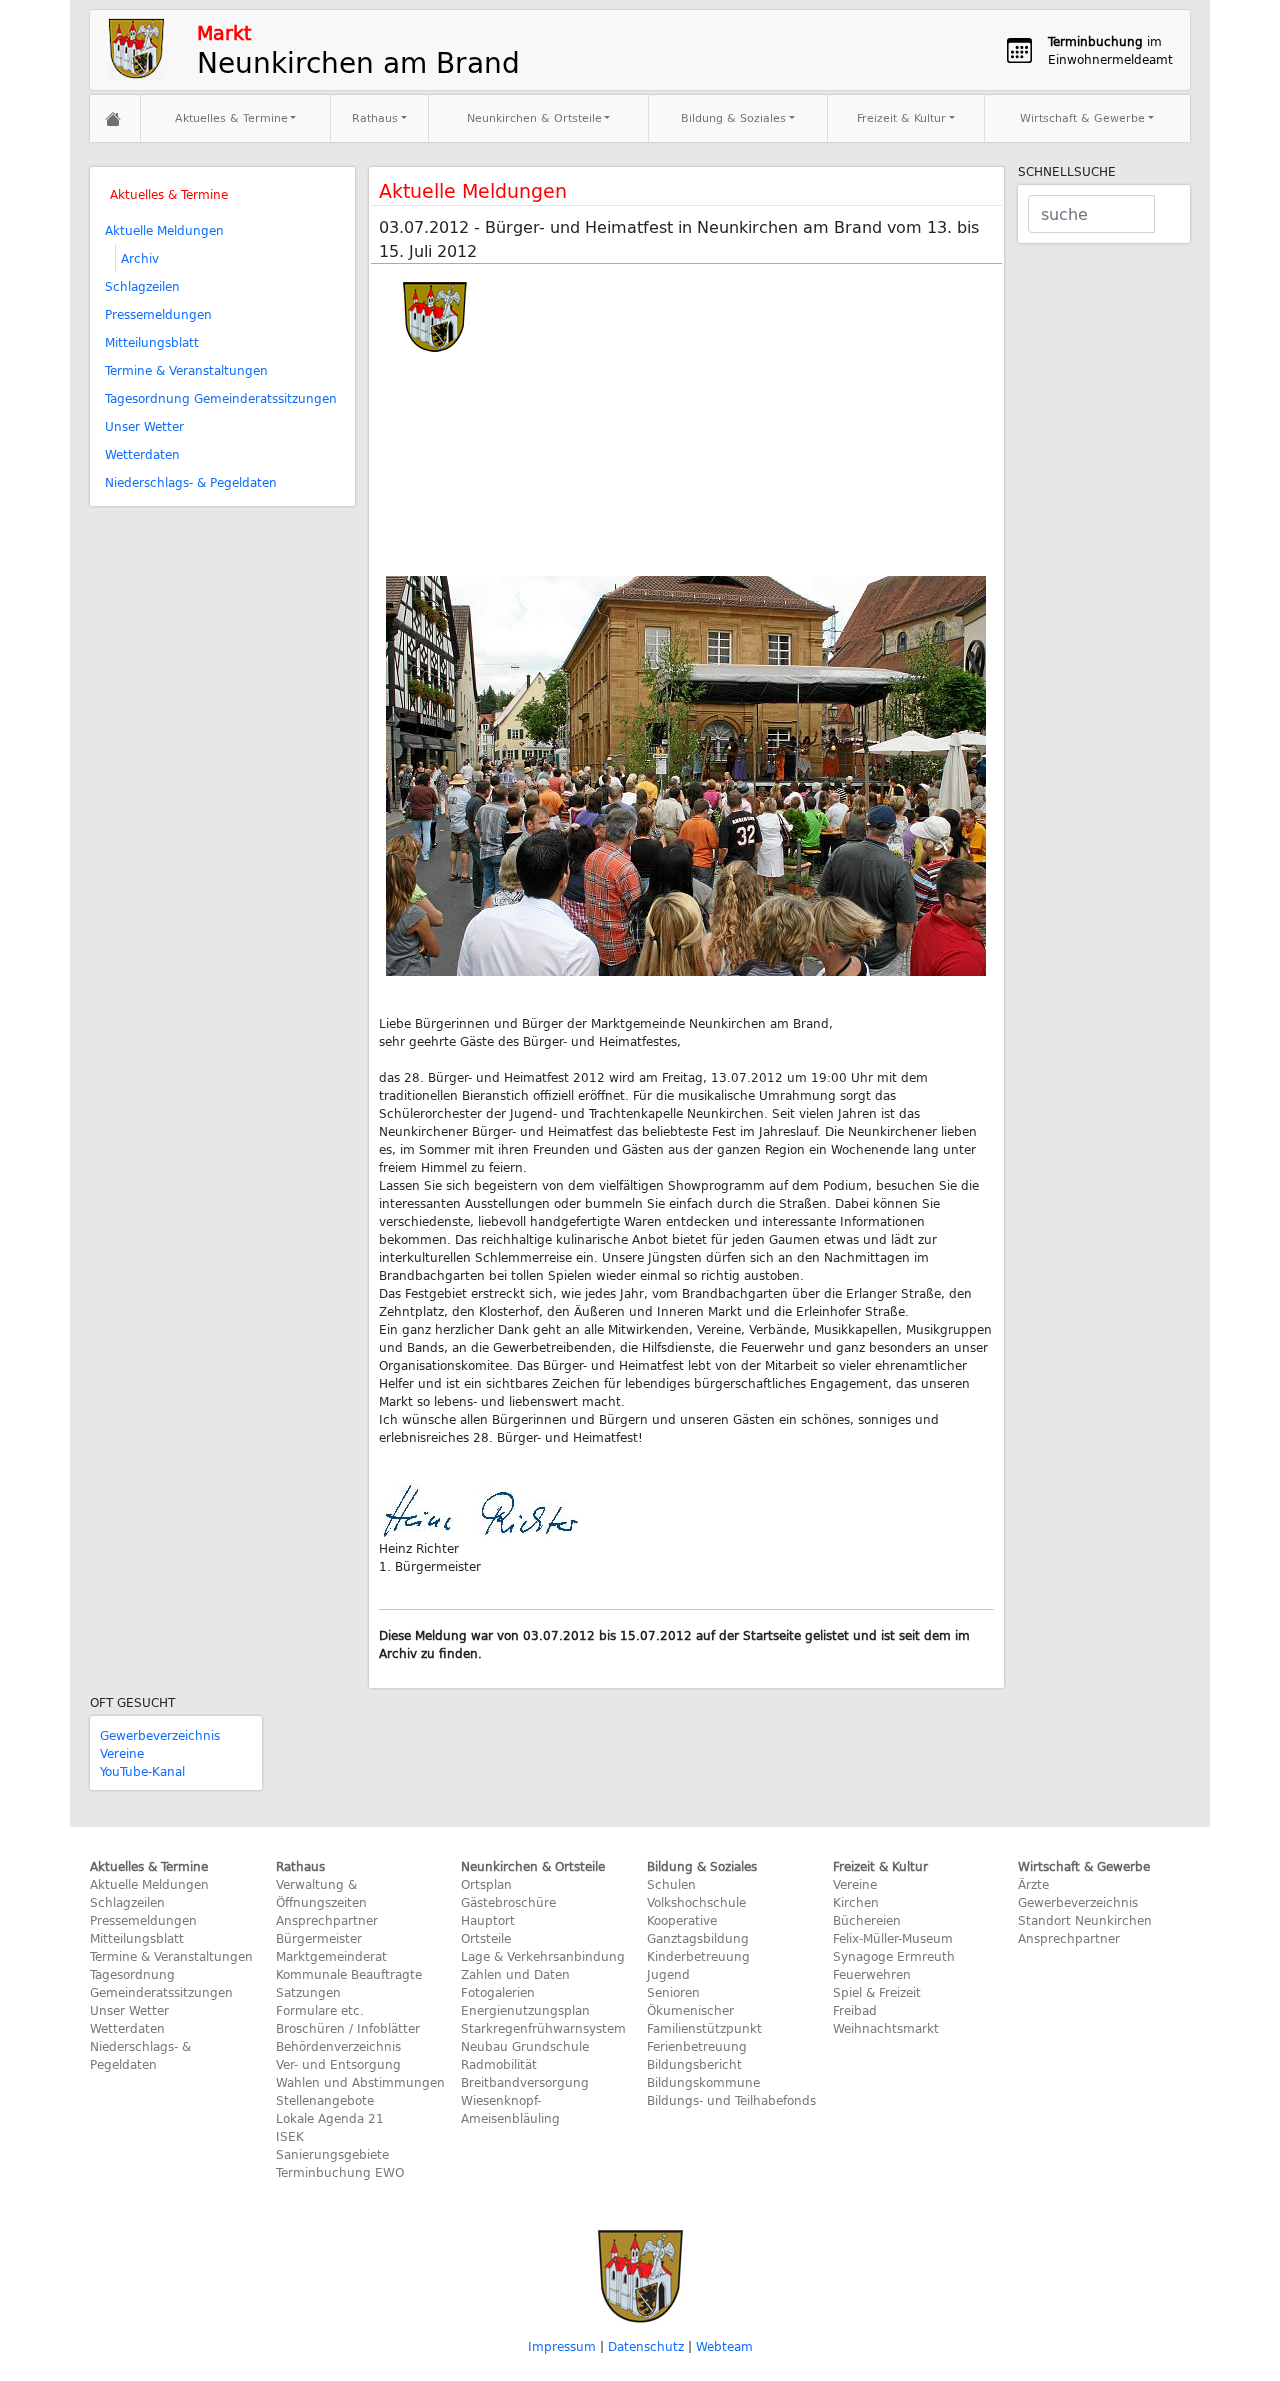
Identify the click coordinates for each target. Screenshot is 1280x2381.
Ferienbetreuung (697, 2046)
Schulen (671, 1884)
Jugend (668, 1974)
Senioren (673, 1992)
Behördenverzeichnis (338, 2046)
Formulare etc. (320, 2010)
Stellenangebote (325, 2100)
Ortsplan (486, 1884)
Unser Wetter (144, 426)
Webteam (724, 2346)
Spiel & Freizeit (877, 1992)
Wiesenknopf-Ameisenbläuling (510, 2109)
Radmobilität (499, 2064)
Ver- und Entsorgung (338, 2064)
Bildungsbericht (694, 2064)
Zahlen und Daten (515, 1974)
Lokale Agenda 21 (330, 2118)
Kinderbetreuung (698, 1956)
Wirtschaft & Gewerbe (1082, 117)
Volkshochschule (696, 1902)
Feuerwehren (872, 1974)
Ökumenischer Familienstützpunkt (704, 2019)
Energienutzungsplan (525, 2010)
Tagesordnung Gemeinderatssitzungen (221, 398)
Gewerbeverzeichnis (160, 1735)
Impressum (562, 2346)
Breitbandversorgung (525, 2082)
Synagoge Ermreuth (894, 1956)
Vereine (122, 1753)
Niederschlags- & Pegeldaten (191, 482)
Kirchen (856, 1902)
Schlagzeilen (142, 286)
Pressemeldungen (158, 314)
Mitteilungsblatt (152, 342)
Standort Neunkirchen (1085, 1920)
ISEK (290, 2136)
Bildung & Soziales (733, 117)
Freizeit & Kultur (901, 117)
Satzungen (308, 1992)
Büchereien (867, 1920)
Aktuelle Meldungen (164, 230)
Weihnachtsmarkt (886, 2028)
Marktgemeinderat (331, 1956)
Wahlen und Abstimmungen (360, 2082)
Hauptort (488, 1920)
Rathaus (375, 117)
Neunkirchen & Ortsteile (534, 117)
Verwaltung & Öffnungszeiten (321, 1893)
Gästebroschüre (508, 1902)
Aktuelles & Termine (231, 117)
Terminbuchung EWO (340, 2172)
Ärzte (1033, 1884)
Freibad (855, 2010)
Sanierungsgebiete (332, 2154)
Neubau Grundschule (525, 2046)
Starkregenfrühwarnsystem (543, 2028)
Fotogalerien (498, 1992)
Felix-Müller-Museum (893, 1938)
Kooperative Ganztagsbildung (698, 1929)
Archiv (140, 258)
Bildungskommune (703, 2082)
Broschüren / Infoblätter (348, 2028)
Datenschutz (646, 2346)
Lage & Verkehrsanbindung (543, 1956)
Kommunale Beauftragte (349, 1974)
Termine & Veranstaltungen (186, 370)
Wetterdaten (142, 454)
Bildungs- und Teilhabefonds (731, 2100)
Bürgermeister (319, 1938)
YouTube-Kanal (142, 1771)
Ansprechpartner (327, 1920)
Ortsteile (486, 1938)
